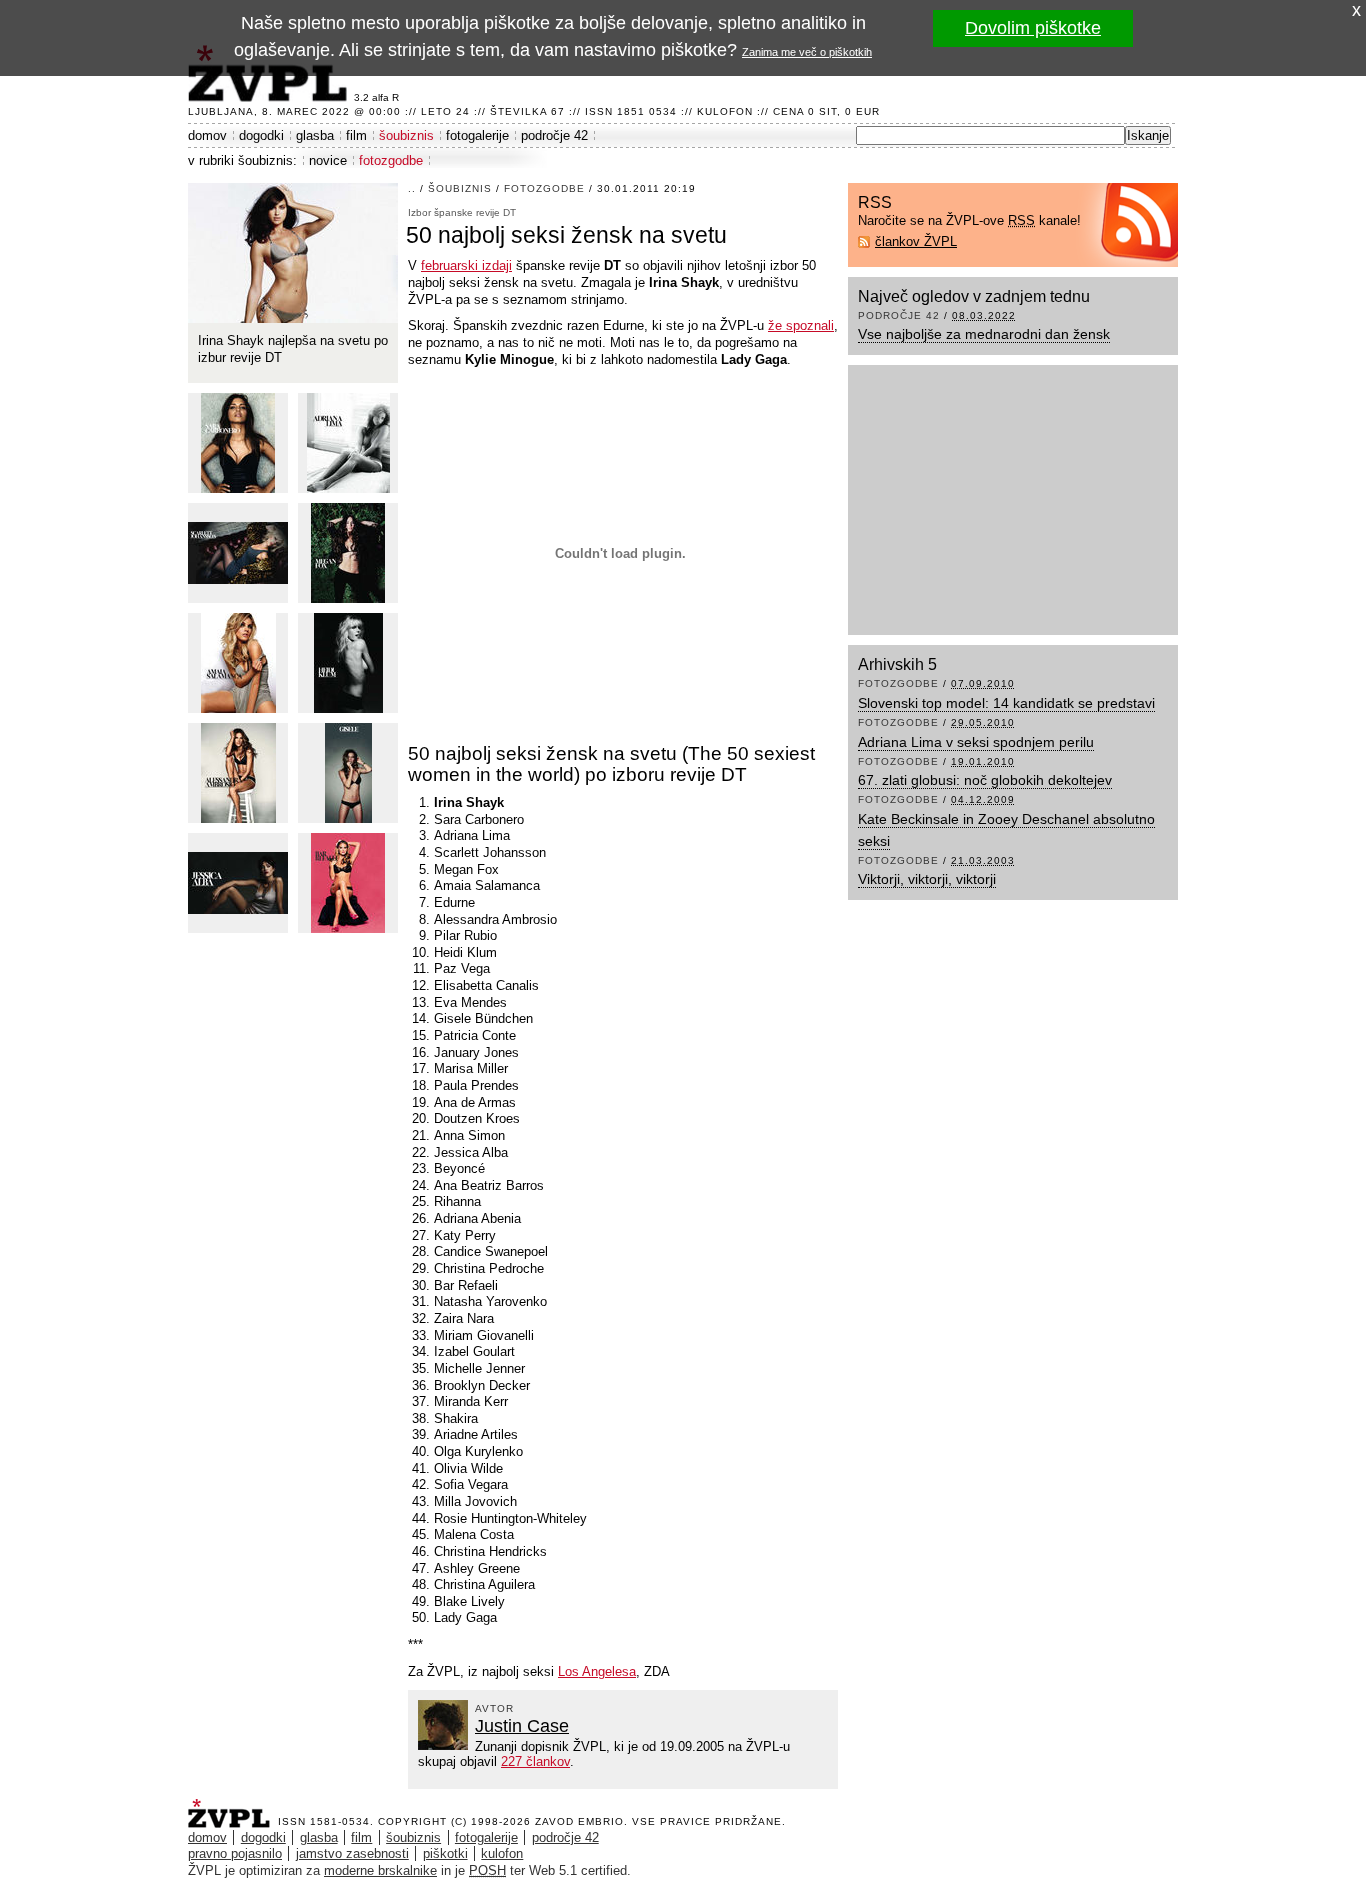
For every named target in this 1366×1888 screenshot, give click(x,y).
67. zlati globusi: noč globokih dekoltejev (985, 780)
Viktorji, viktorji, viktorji (927, 879)
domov (207, 135)
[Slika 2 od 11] (238, 443)
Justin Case (522, 1726)
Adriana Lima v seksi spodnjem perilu (976, 742)
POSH (487, 1870)
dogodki (261, 135)
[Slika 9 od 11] (348, 773)
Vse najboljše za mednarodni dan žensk (984, 334)
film (356, 135)
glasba (315, 135)
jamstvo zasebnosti (352, 1853)
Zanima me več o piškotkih (807, 52)
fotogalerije (477, 135)
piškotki (445, 1853)
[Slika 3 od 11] (348, 443)
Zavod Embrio (579, 1821)
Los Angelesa (597, 1671)
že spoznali (801, 325)
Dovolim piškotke (1033, 28)
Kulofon (725, 111)
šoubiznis (406, 135)
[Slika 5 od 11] (348, 553)
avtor (494, 1708)
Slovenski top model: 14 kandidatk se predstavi (1006, 703)
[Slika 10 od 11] (238, 883)
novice (328, 160)
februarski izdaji (466, 265)
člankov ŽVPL (916, 241)
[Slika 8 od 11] (238, 773)
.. (412, 188)
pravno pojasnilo (235, 1853)
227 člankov (535, 1761)
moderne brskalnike (380, 1870)
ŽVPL (233, 1807)
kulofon (502, 1853)
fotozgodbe (391, 160)
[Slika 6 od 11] (238, 663)
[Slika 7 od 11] (348, 663)
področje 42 (554, 135)
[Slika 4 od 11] (238, 553)
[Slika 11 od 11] (348, 883)
